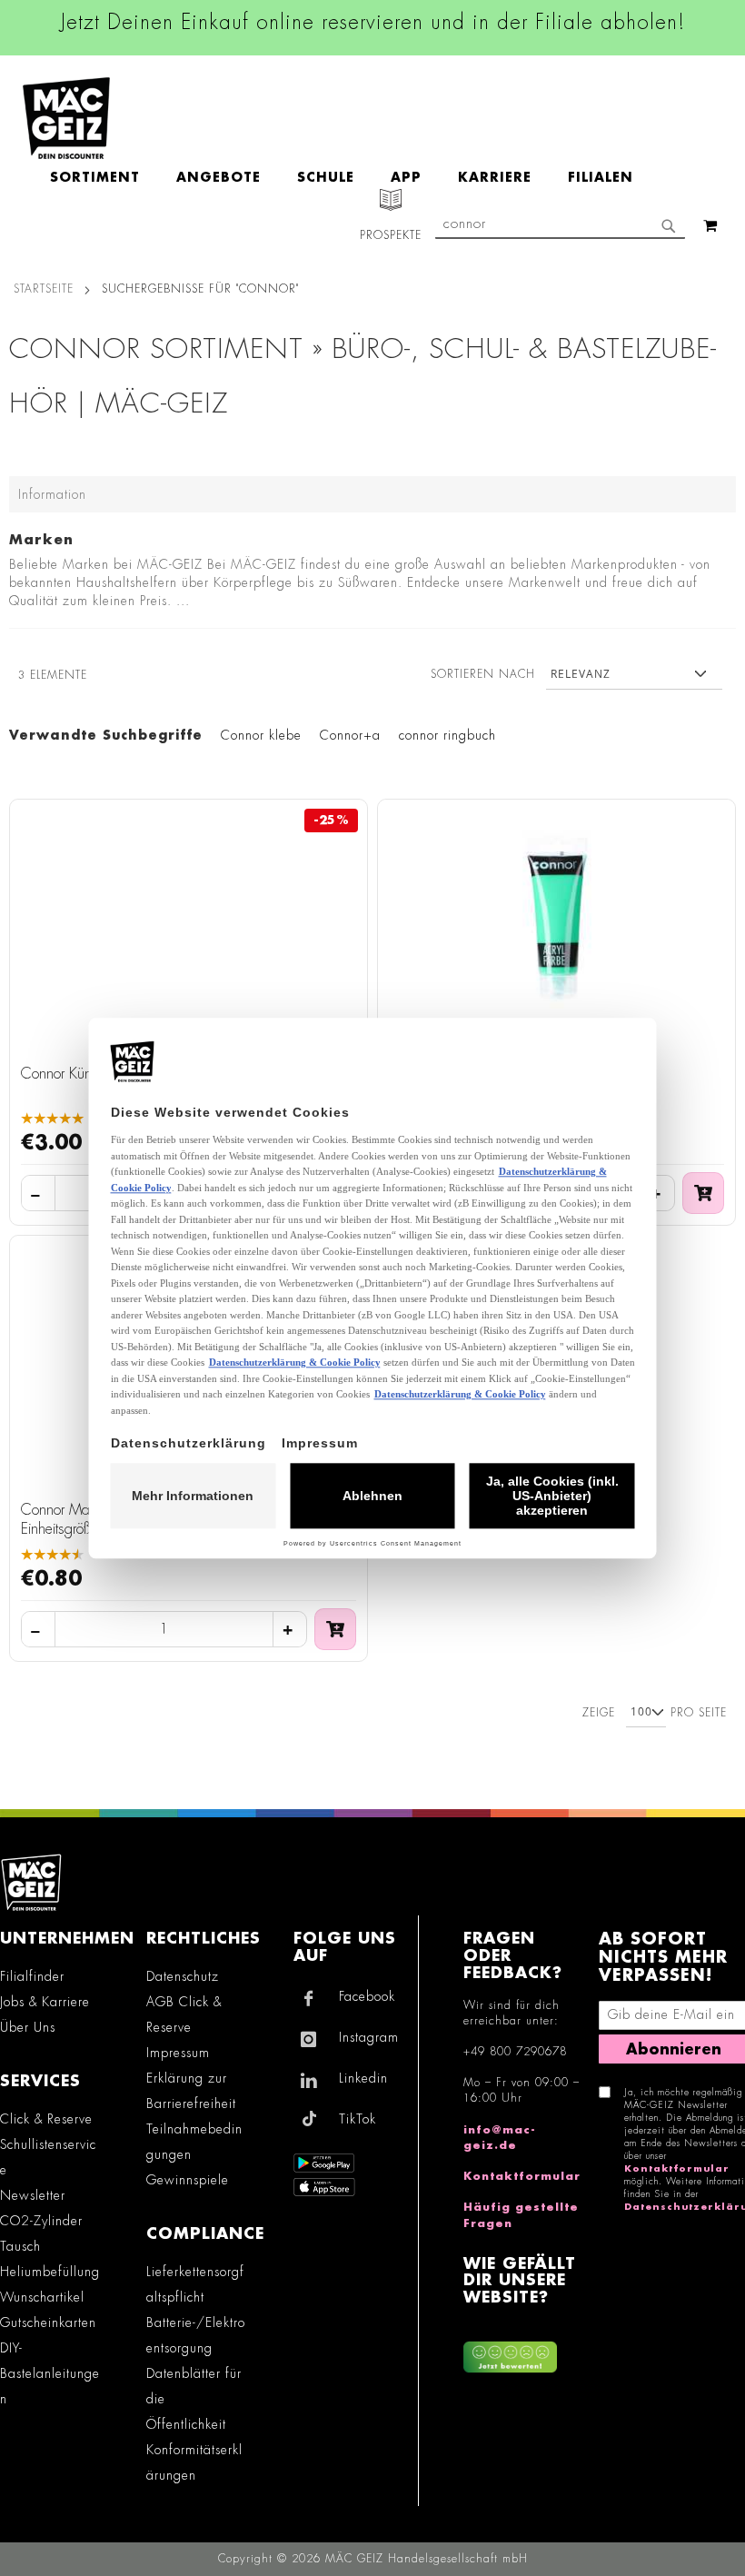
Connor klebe (261, 735)
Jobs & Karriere (45, 2002)
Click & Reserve (46, 2119)
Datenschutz (183, 1976)
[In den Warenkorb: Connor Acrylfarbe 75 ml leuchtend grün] (703, 1193)
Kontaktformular (522, 2176)
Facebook (367, 1996)
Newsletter (33, 2195)
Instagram (369, 2037)
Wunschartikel (42, 2297)
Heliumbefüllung (50, 2272)
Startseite (44, 289)
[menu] (351, 178)
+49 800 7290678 (515, 2052)
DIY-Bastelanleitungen (50, 2373)
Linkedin (363, 2078)
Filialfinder (32, 1976)
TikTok (358, 2119)
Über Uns (28, 2027)
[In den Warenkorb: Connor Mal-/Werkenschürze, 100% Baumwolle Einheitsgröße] (335, 1629)
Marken (41, 540)
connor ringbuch (447, 735)
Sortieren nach (483, 674)
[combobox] (560, 225)
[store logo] (66, 118)
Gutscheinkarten (48, 2322)
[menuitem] (104, 178)
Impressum (178, 2053)
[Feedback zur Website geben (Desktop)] (522, 2351)
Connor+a (350, 735)
